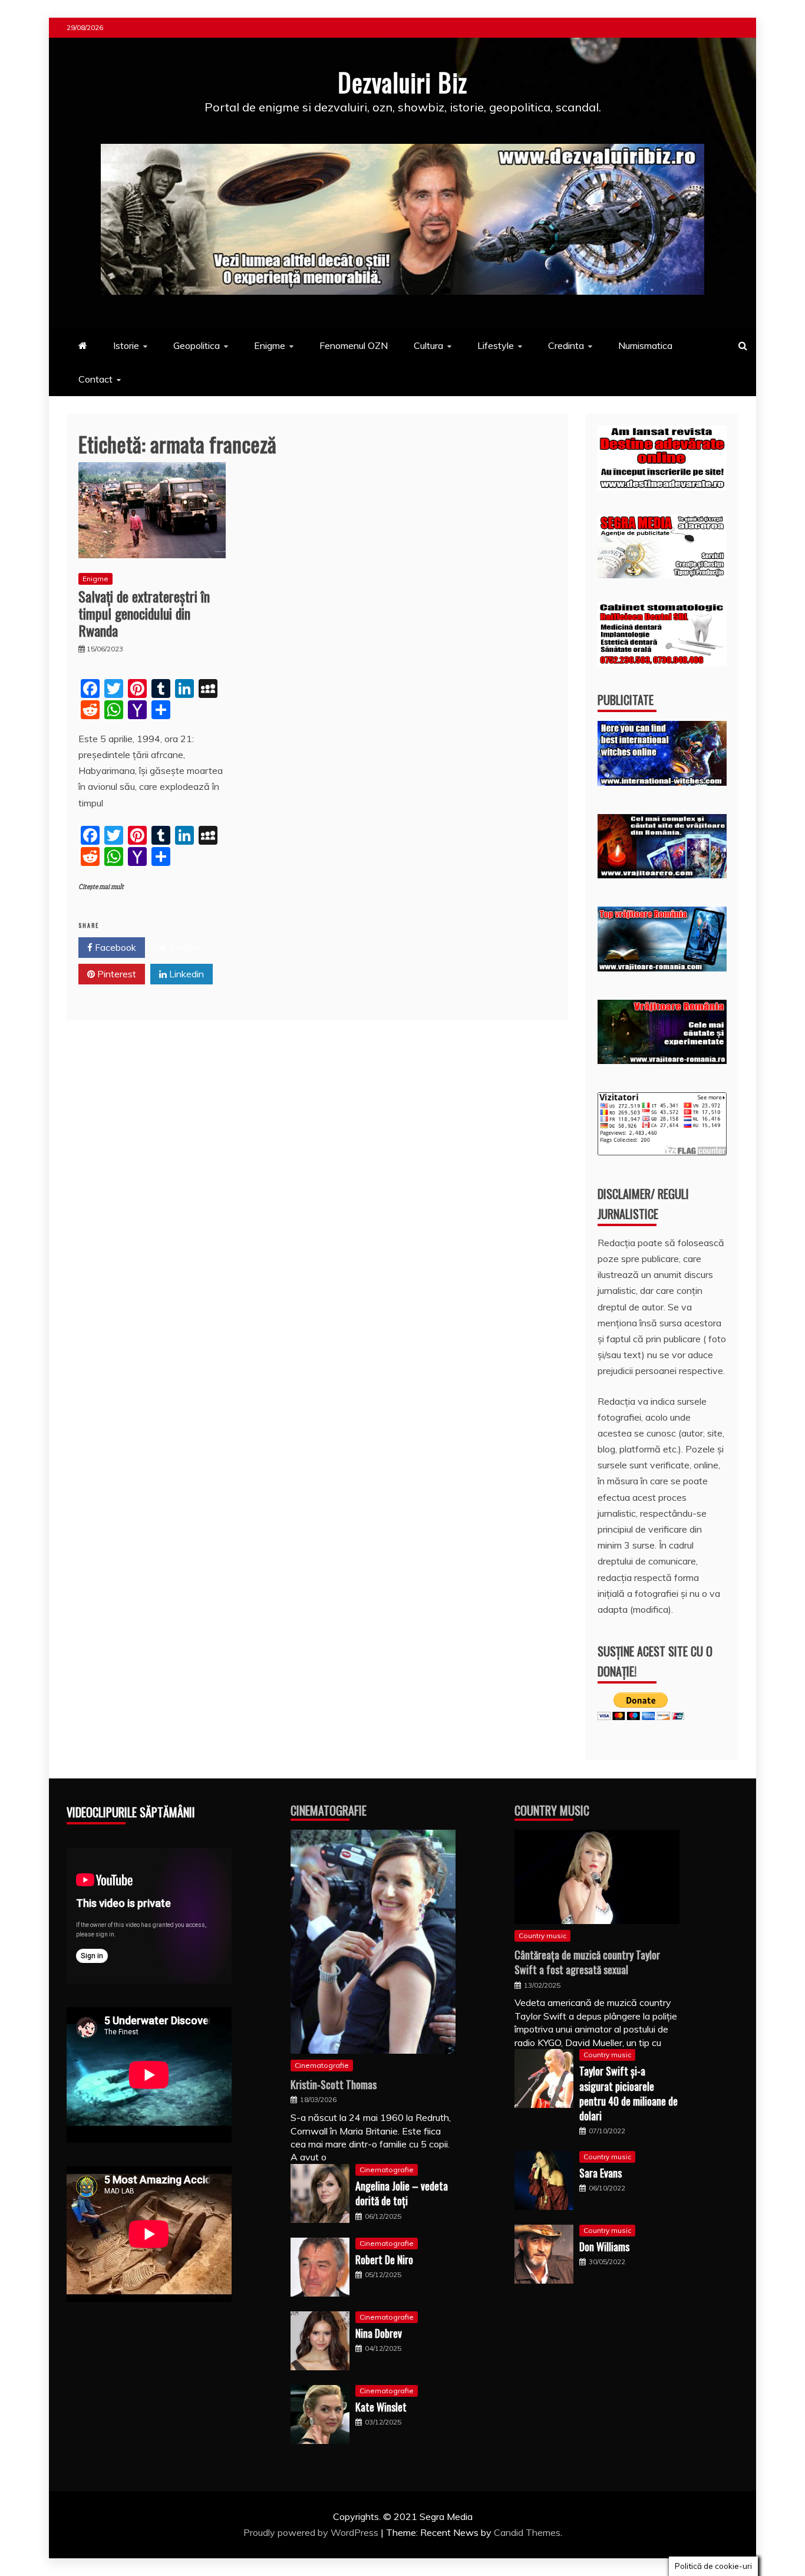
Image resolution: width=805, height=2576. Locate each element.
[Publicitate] (662, 782)
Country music (542, 1936)
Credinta (566, 345)
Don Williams (604, 2246)
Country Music (552, 1810)
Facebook (114, 947)
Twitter (184, 947)
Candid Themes (527, 2532)
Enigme (270, 345)
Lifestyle (496, 345)
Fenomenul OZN (354, 345)
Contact (95, 379)
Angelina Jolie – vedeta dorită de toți (402, 2193)
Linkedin (185, 974)
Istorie (126, 345)
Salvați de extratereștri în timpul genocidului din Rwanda (144, 613)
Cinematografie (329, 1810)
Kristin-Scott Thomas (334, 2084)
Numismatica (645, 345)
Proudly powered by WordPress (312, 2532)
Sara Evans (601, 2173)
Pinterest (116, 974)
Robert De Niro (384, 2259)
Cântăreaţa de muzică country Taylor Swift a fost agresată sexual (587, 1962)
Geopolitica (197, 345)
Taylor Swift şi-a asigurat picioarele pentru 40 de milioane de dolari (629, 2093)
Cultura (428, 345)
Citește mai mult (101, 887)
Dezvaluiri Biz (402, 82)
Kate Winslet (381, 2407)
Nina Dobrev (379, 2333)
